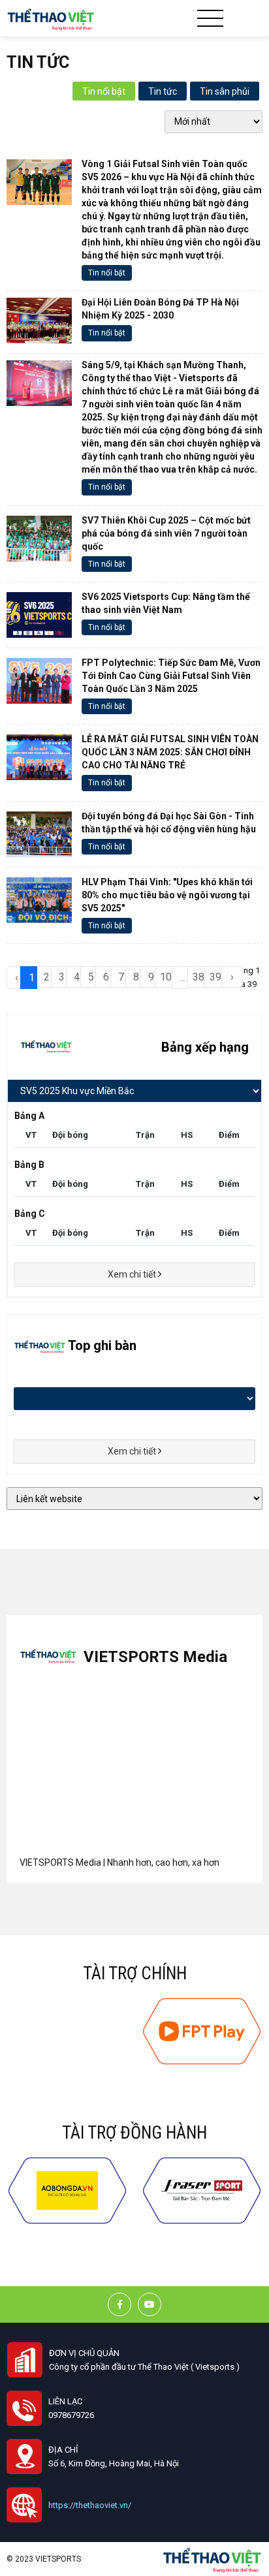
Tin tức (163, 91)
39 (215, 977)
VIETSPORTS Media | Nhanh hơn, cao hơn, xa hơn (119, 1862)
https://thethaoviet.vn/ (90, 2505)
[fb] (119, 2304)
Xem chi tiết (133, 1274)
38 (198, 977)
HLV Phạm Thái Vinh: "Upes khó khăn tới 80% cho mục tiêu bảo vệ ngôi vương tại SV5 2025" (167, 895)
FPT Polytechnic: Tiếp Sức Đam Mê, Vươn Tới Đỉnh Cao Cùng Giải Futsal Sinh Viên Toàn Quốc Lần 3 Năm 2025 (171, 676)
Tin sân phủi (225, 91)
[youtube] (150, 2304)
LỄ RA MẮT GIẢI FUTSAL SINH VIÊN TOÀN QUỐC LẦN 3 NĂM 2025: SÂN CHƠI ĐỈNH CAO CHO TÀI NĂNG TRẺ (170, 752)
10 (166, 977)
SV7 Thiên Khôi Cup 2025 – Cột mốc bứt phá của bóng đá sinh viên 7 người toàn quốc (166, 533)
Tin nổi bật (104, 91)
